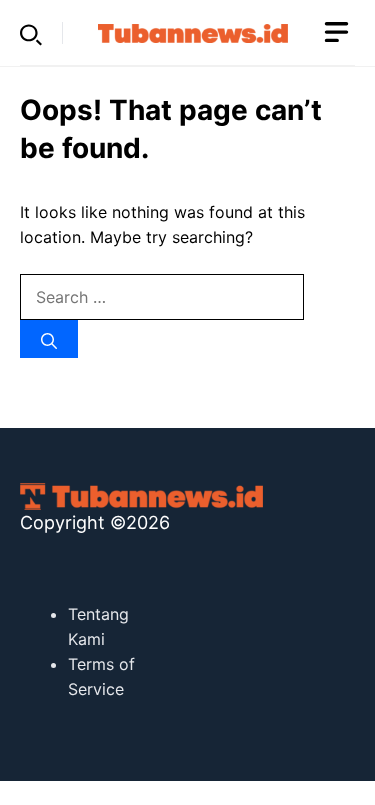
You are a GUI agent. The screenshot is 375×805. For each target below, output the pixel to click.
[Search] (49, 339)
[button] (31, 33)
